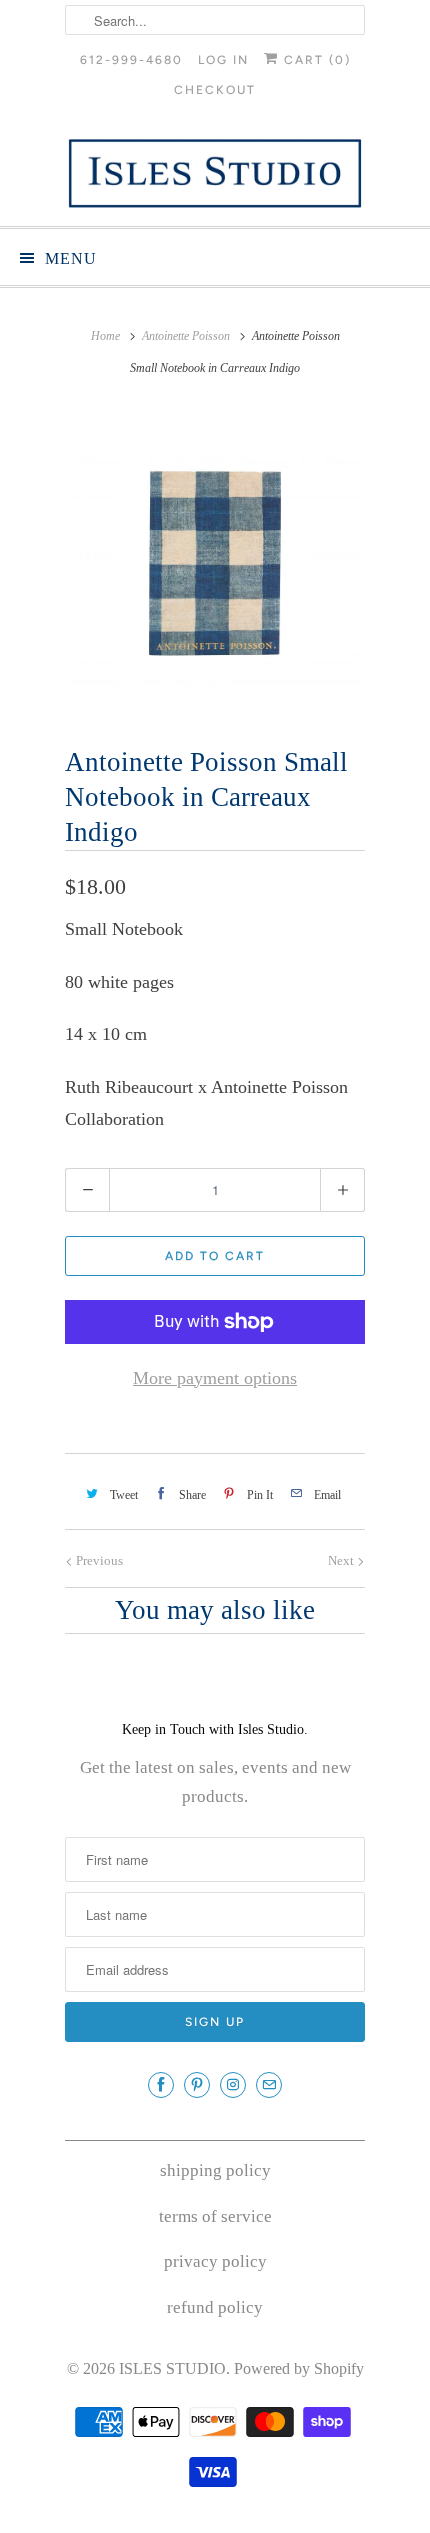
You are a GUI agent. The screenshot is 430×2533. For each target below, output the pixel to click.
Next (342, 1560)
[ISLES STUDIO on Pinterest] (197, 2085)
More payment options (215, 1378)
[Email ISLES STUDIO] (269, 2085)
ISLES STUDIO (172, 2368)
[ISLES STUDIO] (215, 173)
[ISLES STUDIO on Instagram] (233, 2085)
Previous (98, 1560)
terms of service (215, 2216)
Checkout (215, 90)
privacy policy (215, 2261)
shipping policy (215, 2170)
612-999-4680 (131, 60)
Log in (223, 60)
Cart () (315, 60)
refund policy (215, 2307)
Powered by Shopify (299, 2368)
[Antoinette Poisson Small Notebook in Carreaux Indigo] (215, 559)
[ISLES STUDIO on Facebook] (161, 2085)
